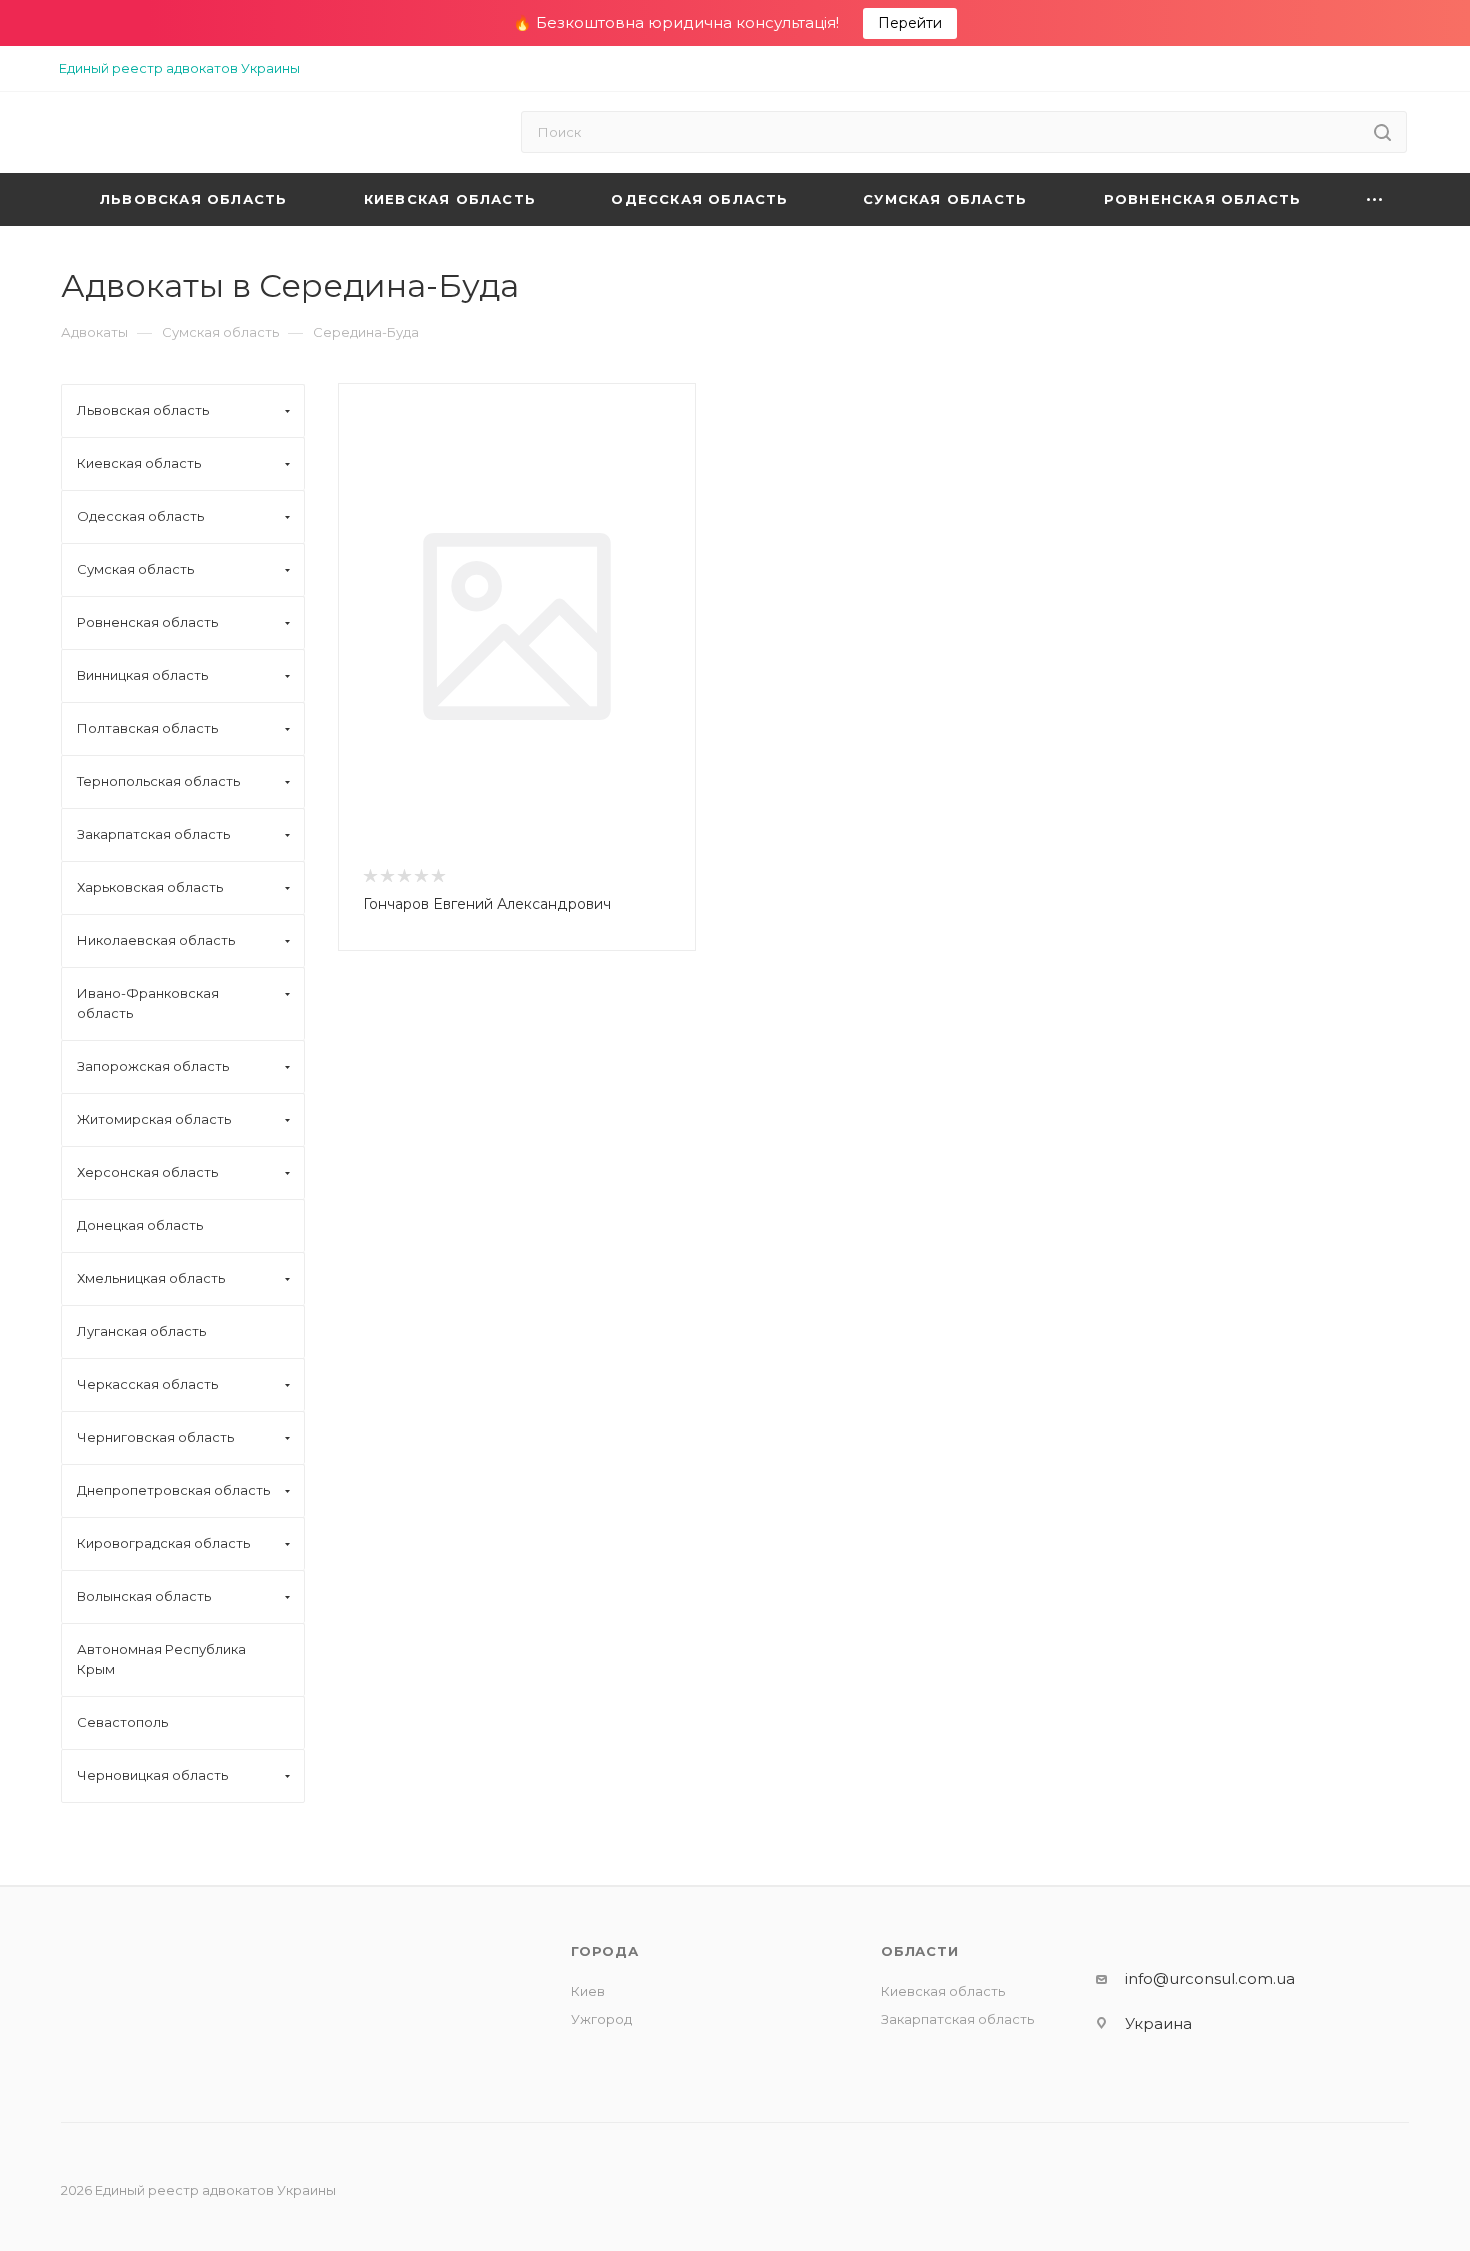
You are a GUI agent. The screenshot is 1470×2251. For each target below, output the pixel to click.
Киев (588, 1991)
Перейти (910, 23)
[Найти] (1382, 132)
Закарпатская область (957, 2019)
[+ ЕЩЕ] (1375, 199)
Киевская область (943, 1991)
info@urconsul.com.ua (1210, 1978)
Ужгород (601, 2019)
